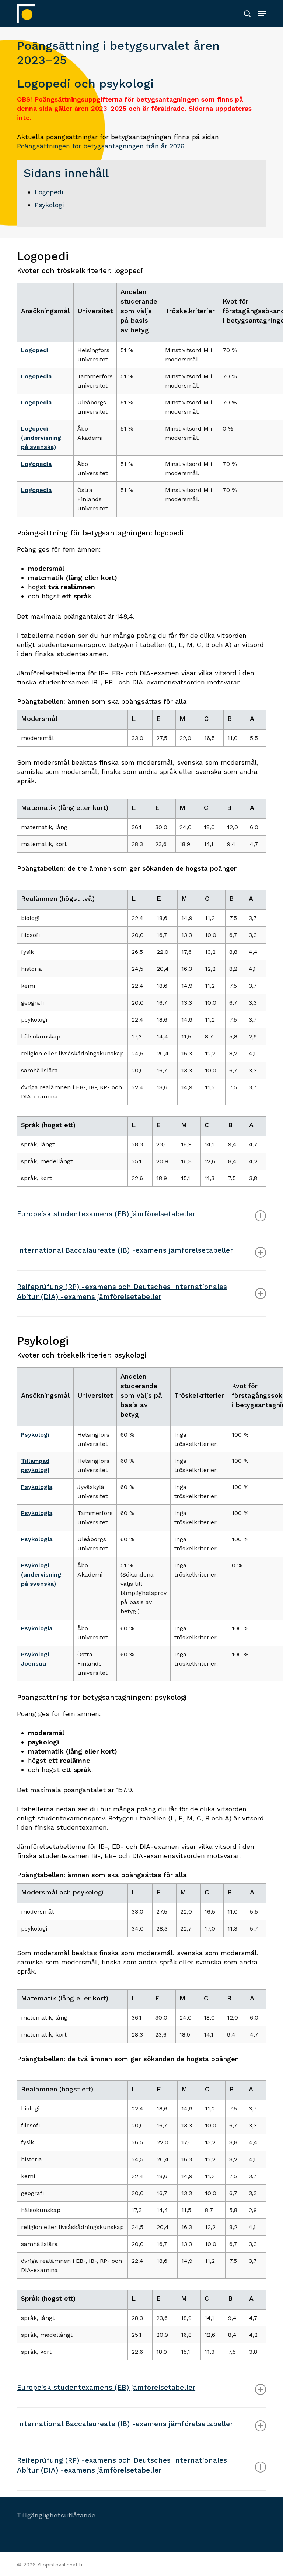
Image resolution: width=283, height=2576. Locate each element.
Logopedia (36, 376)
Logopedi (49, 192)
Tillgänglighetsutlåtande (56, 2515)
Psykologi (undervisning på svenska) (41, 1574)
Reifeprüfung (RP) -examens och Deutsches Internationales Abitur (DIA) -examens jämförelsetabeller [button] (122, 1292)
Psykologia (37, 1487)
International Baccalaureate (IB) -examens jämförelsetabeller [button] (125, 1250)
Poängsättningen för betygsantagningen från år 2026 (101, 146)
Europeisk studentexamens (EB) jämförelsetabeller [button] (106, 1214)
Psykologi (49, 205)
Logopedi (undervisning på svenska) (41, 438)
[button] (262, 14)
